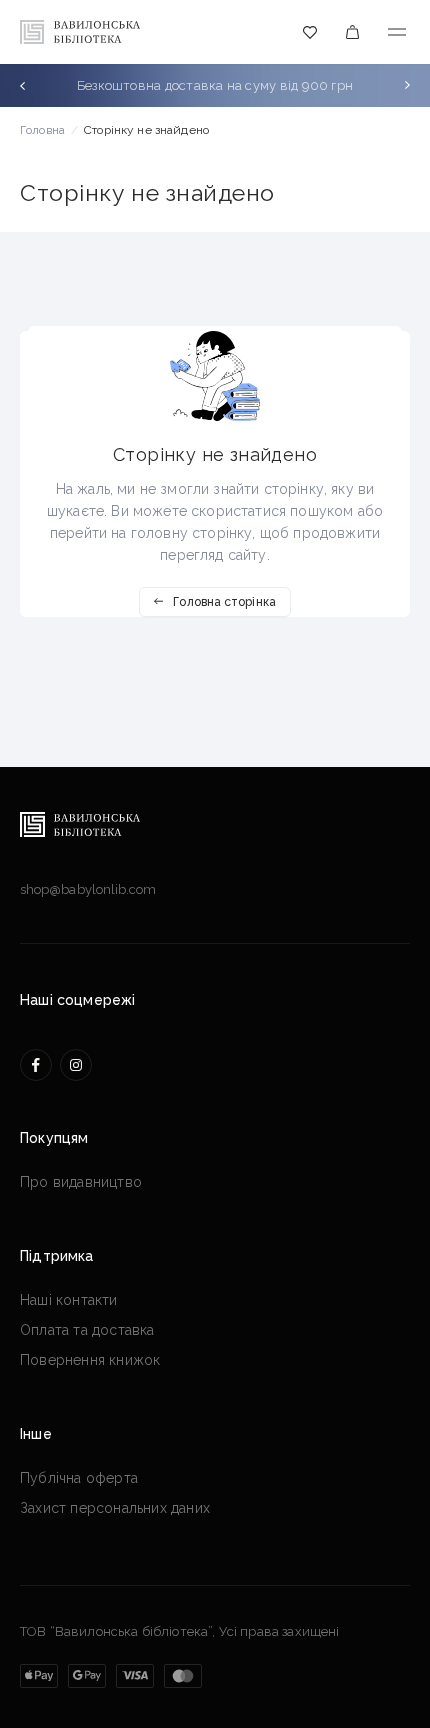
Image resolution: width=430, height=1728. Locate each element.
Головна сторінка (224, 602)
